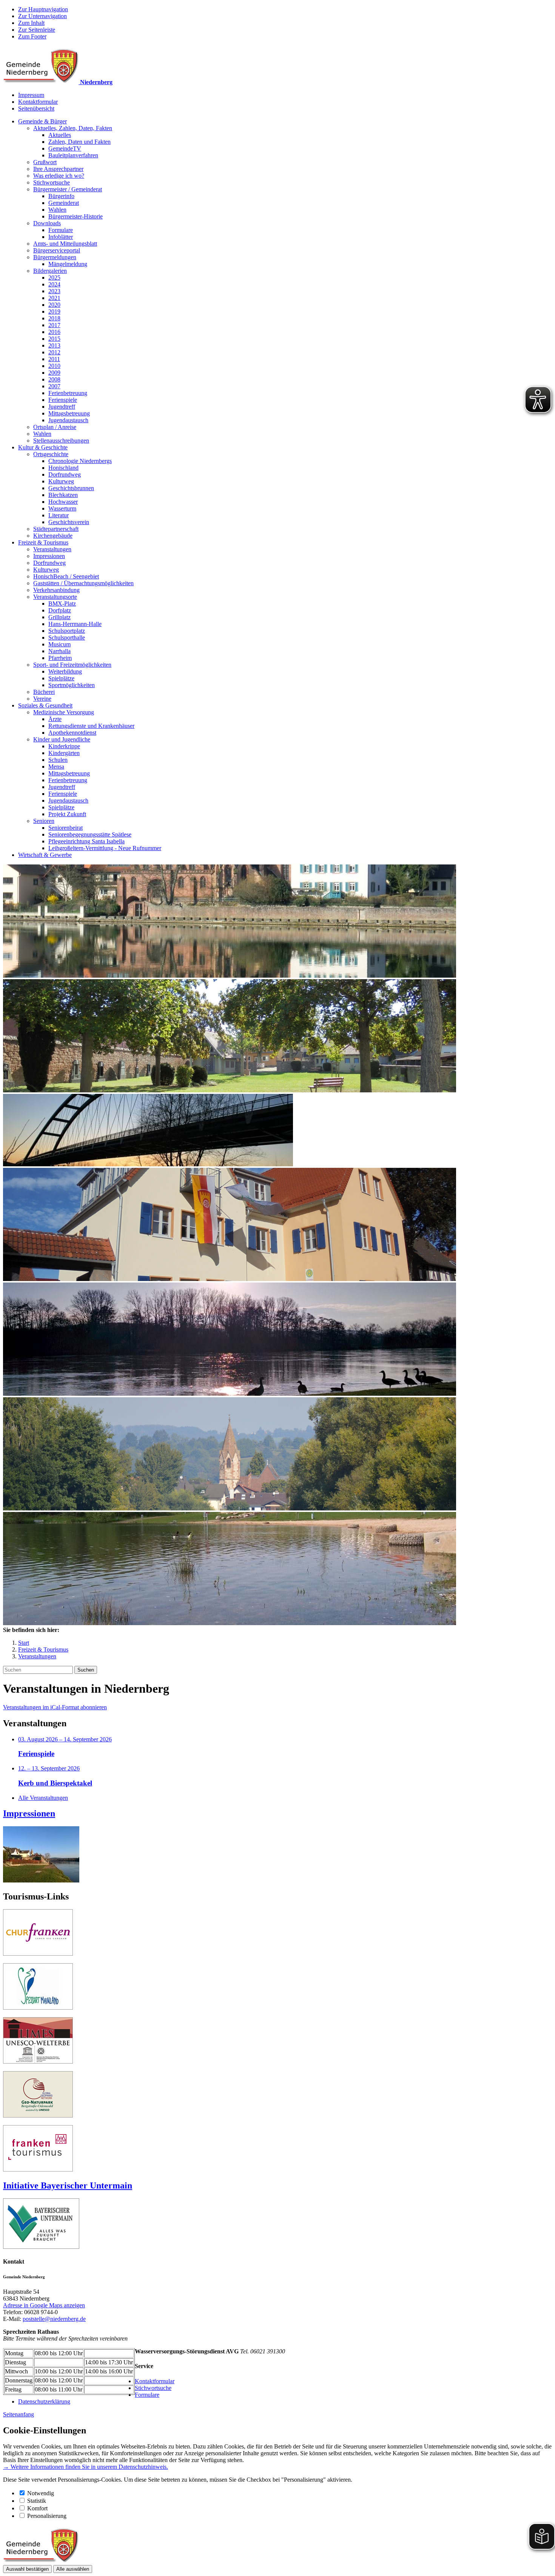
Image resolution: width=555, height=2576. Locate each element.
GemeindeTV (65, 148)
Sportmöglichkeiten (72, 685)
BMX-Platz (62, 604)
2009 (54, 373)
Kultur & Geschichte (43, 447)
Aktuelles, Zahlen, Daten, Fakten (73, 128)
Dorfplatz (60, 610)
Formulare (61, 230)
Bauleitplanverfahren (73, 155)
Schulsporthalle (67, 637)
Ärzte (55, 719)
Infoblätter (61, 237)
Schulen (58, 760)
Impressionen (49, 556)
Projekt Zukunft (67, 814)
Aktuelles (60, 135)
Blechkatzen (63, 495)
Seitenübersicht (36, 108)
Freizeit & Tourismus (43, 542)
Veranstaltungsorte (55, 597)
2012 (54, 352)
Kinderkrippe (64, 746)
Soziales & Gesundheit (45, 705)
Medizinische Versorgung (64, 712)
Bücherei (44, 692)
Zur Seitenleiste (37, 30)
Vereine (42, 699)
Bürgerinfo (61, 196)
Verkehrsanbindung (56, 590)
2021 (54, 298)
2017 (54, 325)
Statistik (37, 2501)
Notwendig (41, 2493)
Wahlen (57, 210)
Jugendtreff (62, 407)
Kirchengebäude (53, 536)
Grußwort (45, 162)
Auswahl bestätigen (27, 2569)
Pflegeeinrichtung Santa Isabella (86, 841)
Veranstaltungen (52, 549)
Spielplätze (61, 678)
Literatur (59, 515)
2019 (54, 311)
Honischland (63, 468)
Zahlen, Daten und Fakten (79, 142)
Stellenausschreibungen (61, 441)
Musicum (59, 644)
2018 (54, 318)
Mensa (56, 767)
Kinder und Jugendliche (62, 739)
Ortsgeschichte (51, 454)
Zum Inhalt (31, 23)
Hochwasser (63, 502)
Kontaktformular (38, 102)
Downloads (47, 223)
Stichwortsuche (52, 182)
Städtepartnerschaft (56, 529)
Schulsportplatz (67, 631)
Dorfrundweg (65, 474)
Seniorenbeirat (66, 828)
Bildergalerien (50, 271)
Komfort (37, 2508)
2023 (54, 291)
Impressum (31, 95)
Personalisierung (47, 2516)
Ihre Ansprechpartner (58, 169)
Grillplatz (59, 617)
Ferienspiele (63, 400)
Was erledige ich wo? (59, 176)
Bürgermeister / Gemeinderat (68, 189)
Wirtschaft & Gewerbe (45, 855)
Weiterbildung (65, 671)
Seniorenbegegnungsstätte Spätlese (90, 834)
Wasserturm (62, 508)
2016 (54, 332)
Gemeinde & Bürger (42, 121)
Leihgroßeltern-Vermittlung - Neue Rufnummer (105, 848)
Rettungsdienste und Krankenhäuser (91, 726)
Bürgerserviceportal (57, 250)
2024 (54, 284)
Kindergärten (64, 753)
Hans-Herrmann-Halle (75, 624)
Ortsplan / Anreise (55, 427)
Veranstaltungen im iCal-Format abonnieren (55, 1707)
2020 (54, 305)
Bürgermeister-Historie (76, 216)
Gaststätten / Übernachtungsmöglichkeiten (83, 583)
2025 (54, 278)
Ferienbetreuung (68, 393)
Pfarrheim (60, 658)
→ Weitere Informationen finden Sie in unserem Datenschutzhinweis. (86, 2467)
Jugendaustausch (68, 420)
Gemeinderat (64, 203)
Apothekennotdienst (72, 733)
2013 (54, 345)
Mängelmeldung (68, 264)
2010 (54, 366)
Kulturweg (61, 481)
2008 (54, 379)
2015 (54, 339)
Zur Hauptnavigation (43, 9)
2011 (54, 359)
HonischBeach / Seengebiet (66, 576)
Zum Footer (32, 36)
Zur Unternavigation (42, 16)
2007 (54, 386)
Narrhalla (59, 651)
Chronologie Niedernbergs (80, 461)
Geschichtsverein (69, 522)
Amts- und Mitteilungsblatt (65, 244)
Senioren (44, 821)
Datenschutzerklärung (44, 2401)
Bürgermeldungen (55, 257)
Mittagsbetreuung (69, 413)
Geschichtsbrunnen (71, 488)
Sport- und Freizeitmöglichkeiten (72, 665)
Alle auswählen (73, 2569)
